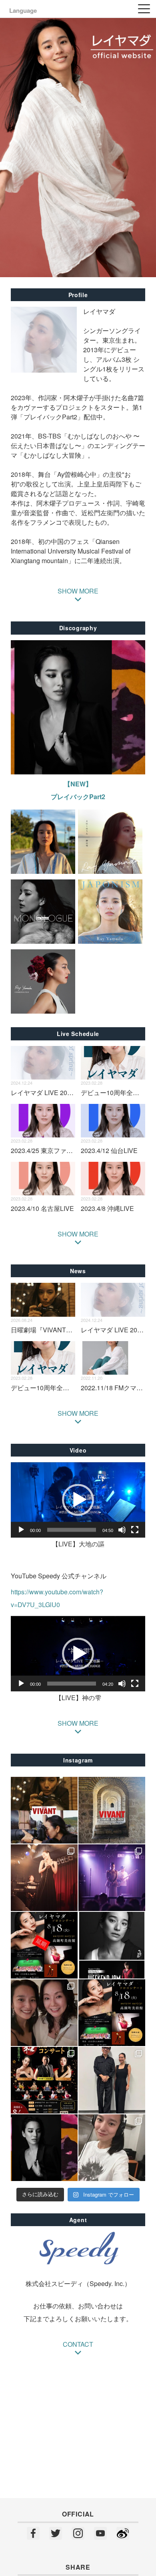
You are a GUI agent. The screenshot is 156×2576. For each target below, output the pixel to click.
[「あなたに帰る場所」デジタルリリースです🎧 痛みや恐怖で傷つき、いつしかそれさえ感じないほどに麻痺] (44, 2148)
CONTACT (78, 2344)
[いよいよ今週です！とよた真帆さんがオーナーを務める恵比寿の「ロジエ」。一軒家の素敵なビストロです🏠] (44, 2013)
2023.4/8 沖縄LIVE (107, 1208)
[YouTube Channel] (100, 2534)
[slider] (72, 1530)
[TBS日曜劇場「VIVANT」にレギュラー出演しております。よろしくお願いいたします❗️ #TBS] (112, 1810)
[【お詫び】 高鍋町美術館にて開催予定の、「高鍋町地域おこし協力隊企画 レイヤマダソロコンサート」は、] (44, 1945)
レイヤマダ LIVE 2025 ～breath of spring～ (72, 1093)
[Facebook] (33, 2534)
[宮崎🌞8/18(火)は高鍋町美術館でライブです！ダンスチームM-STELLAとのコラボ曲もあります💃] (112, 2013)
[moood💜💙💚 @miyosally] (112, 1878)
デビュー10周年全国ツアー (50, 1388)
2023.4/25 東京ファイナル (48, 1150)
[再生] (21, 1530)
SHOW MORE (78, 1234)
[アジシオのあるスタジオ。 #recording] (112, 2148)
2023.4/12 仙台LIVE (109, 1150)
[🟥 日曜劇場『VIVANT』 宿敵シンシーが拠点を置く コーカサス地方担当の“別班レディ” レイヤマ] (44, 1810)
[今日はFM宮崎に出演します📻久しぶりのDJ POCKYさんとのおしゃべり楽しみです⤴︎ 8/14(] (112, 1945)
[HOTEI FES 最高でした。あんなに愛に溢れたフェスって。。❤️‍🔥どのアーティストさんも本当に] (112, 2080)
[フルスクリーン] (135, 1530)
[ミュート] (122, 1530)
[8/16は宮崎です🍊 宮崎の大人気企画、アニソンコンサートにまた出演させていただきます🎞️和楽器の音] (44, 2080)
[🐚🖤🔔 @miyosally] (44, 1878)
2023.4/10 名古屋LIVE (42, 1208)
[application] (78, 1500)
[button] (78, 1500)
